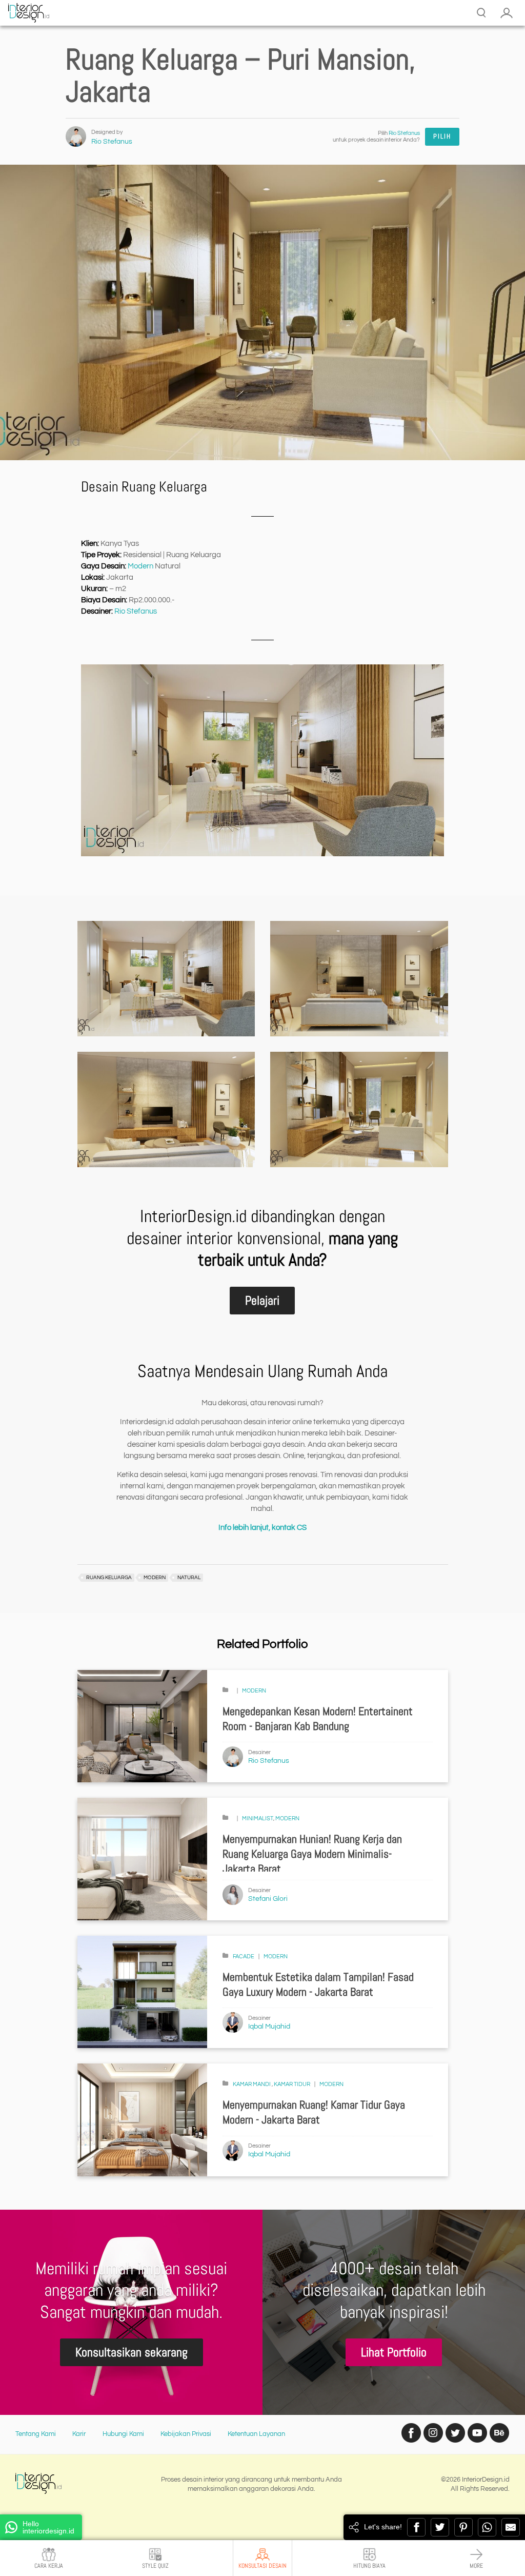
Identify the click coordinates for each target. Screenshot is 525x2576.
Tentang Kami (36, 2434)
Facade (244, 1956)
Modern (140, 566)
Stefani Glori (268, 1899)
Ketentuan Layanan (256, 2434)
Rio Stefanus (112, 142)
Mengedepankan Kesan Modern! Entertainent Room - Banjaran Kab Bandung (318, 1719)
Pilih (442, 136)
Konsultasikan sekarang (132, 2352)
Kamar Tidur (292, 2084)
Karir (79, 2434)
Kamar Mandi (252, 2084)
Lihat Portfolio (394, 2352)
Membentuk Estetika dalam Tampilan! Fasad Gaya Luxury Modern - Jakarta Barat (318, 1984)
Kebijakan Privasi (186, 2434)
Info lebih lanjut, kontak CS (262, 1528)
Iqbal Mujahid (269, 2027)
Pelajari (262, 1300)
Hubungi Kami (123, 2434)
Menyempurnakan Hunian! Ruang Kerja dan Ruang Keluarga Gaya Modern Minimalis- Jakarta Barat (312, 1854)
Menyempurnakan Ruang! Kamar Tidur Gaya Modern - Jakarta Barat (314, 2112)
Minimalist (258, 1818)
